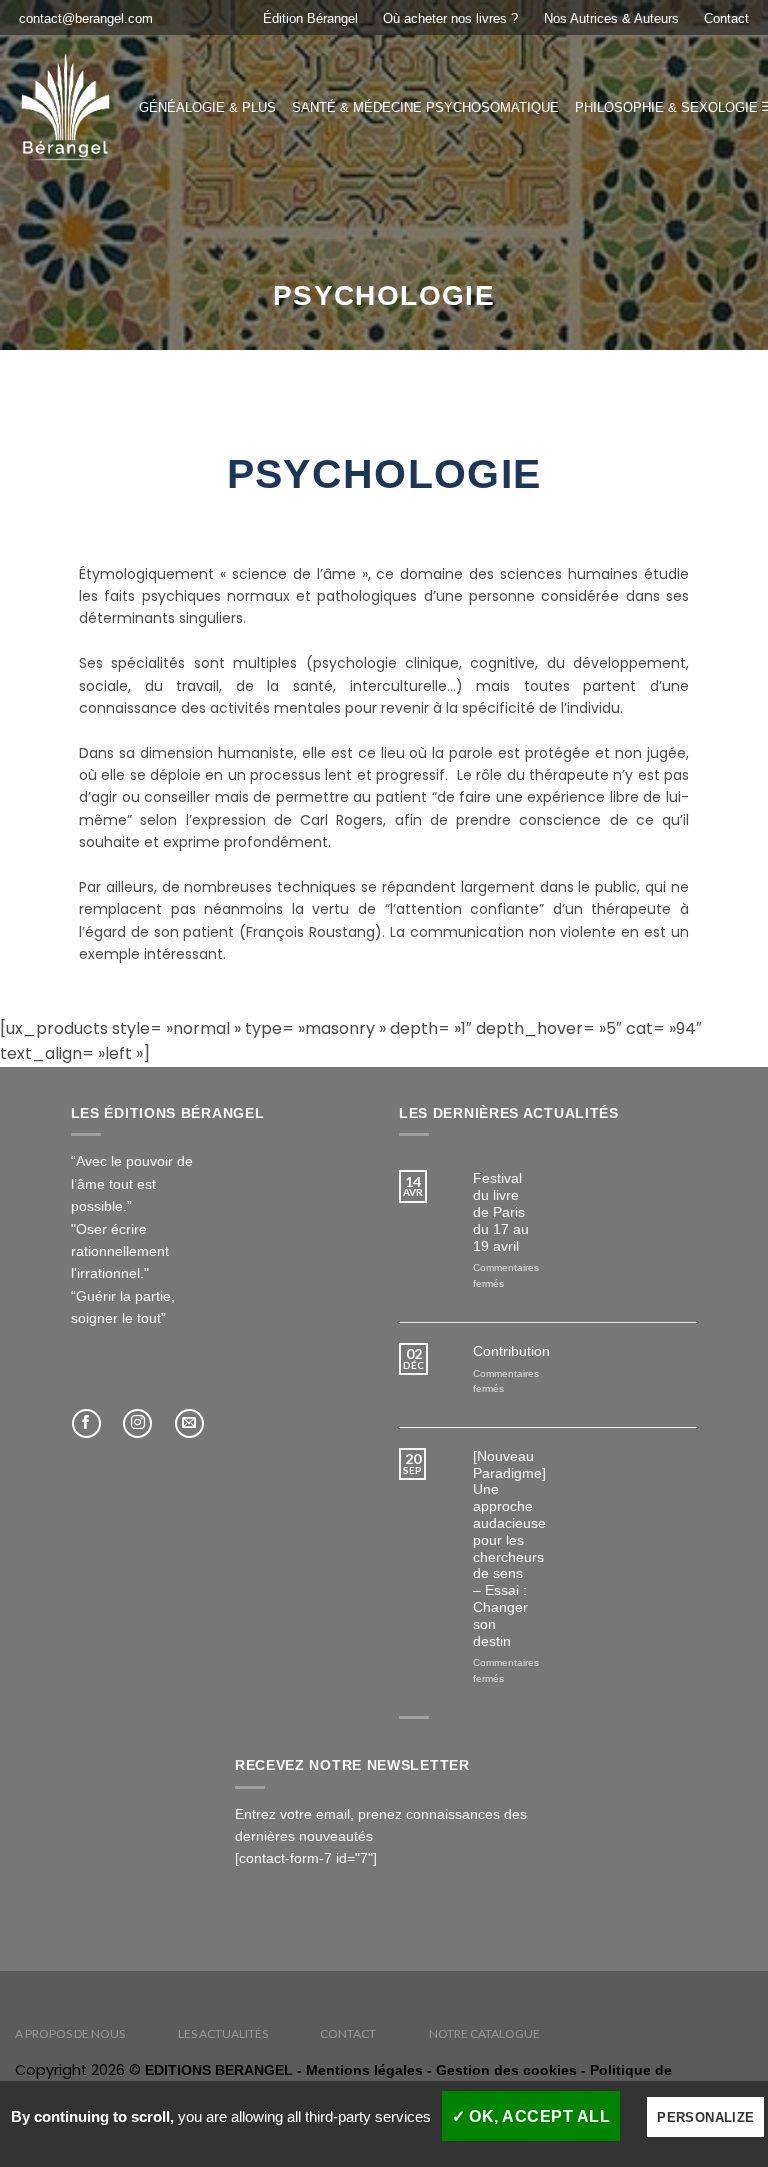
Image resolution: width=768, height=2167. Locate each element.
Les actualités (223, 2033)
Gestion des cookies (506, 2070)
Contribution (503, 1351)
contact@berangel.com (86, 18)
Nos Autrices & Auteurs (611, 18)
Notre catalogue (484, 2033)
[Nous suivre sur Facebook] (86, 1423)
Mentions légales (364, 2070)
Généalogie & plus (207, 107)
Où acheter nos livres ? (450, 18)
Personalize (705, 2117)
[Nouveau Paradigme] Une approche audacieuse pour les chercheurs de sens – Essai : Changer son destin (503, 1548)
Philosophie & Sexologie (666, 107)
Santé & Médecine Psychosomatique (425, 107)
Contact (726, 18)
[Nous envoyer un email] (189, 1423)
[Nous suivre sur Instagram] (137, 1423)
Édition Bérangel (310, 18)
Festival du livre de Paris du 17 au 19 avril (501, 1211)
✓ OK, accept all (531, 2116)
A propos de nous (70, 2033)
